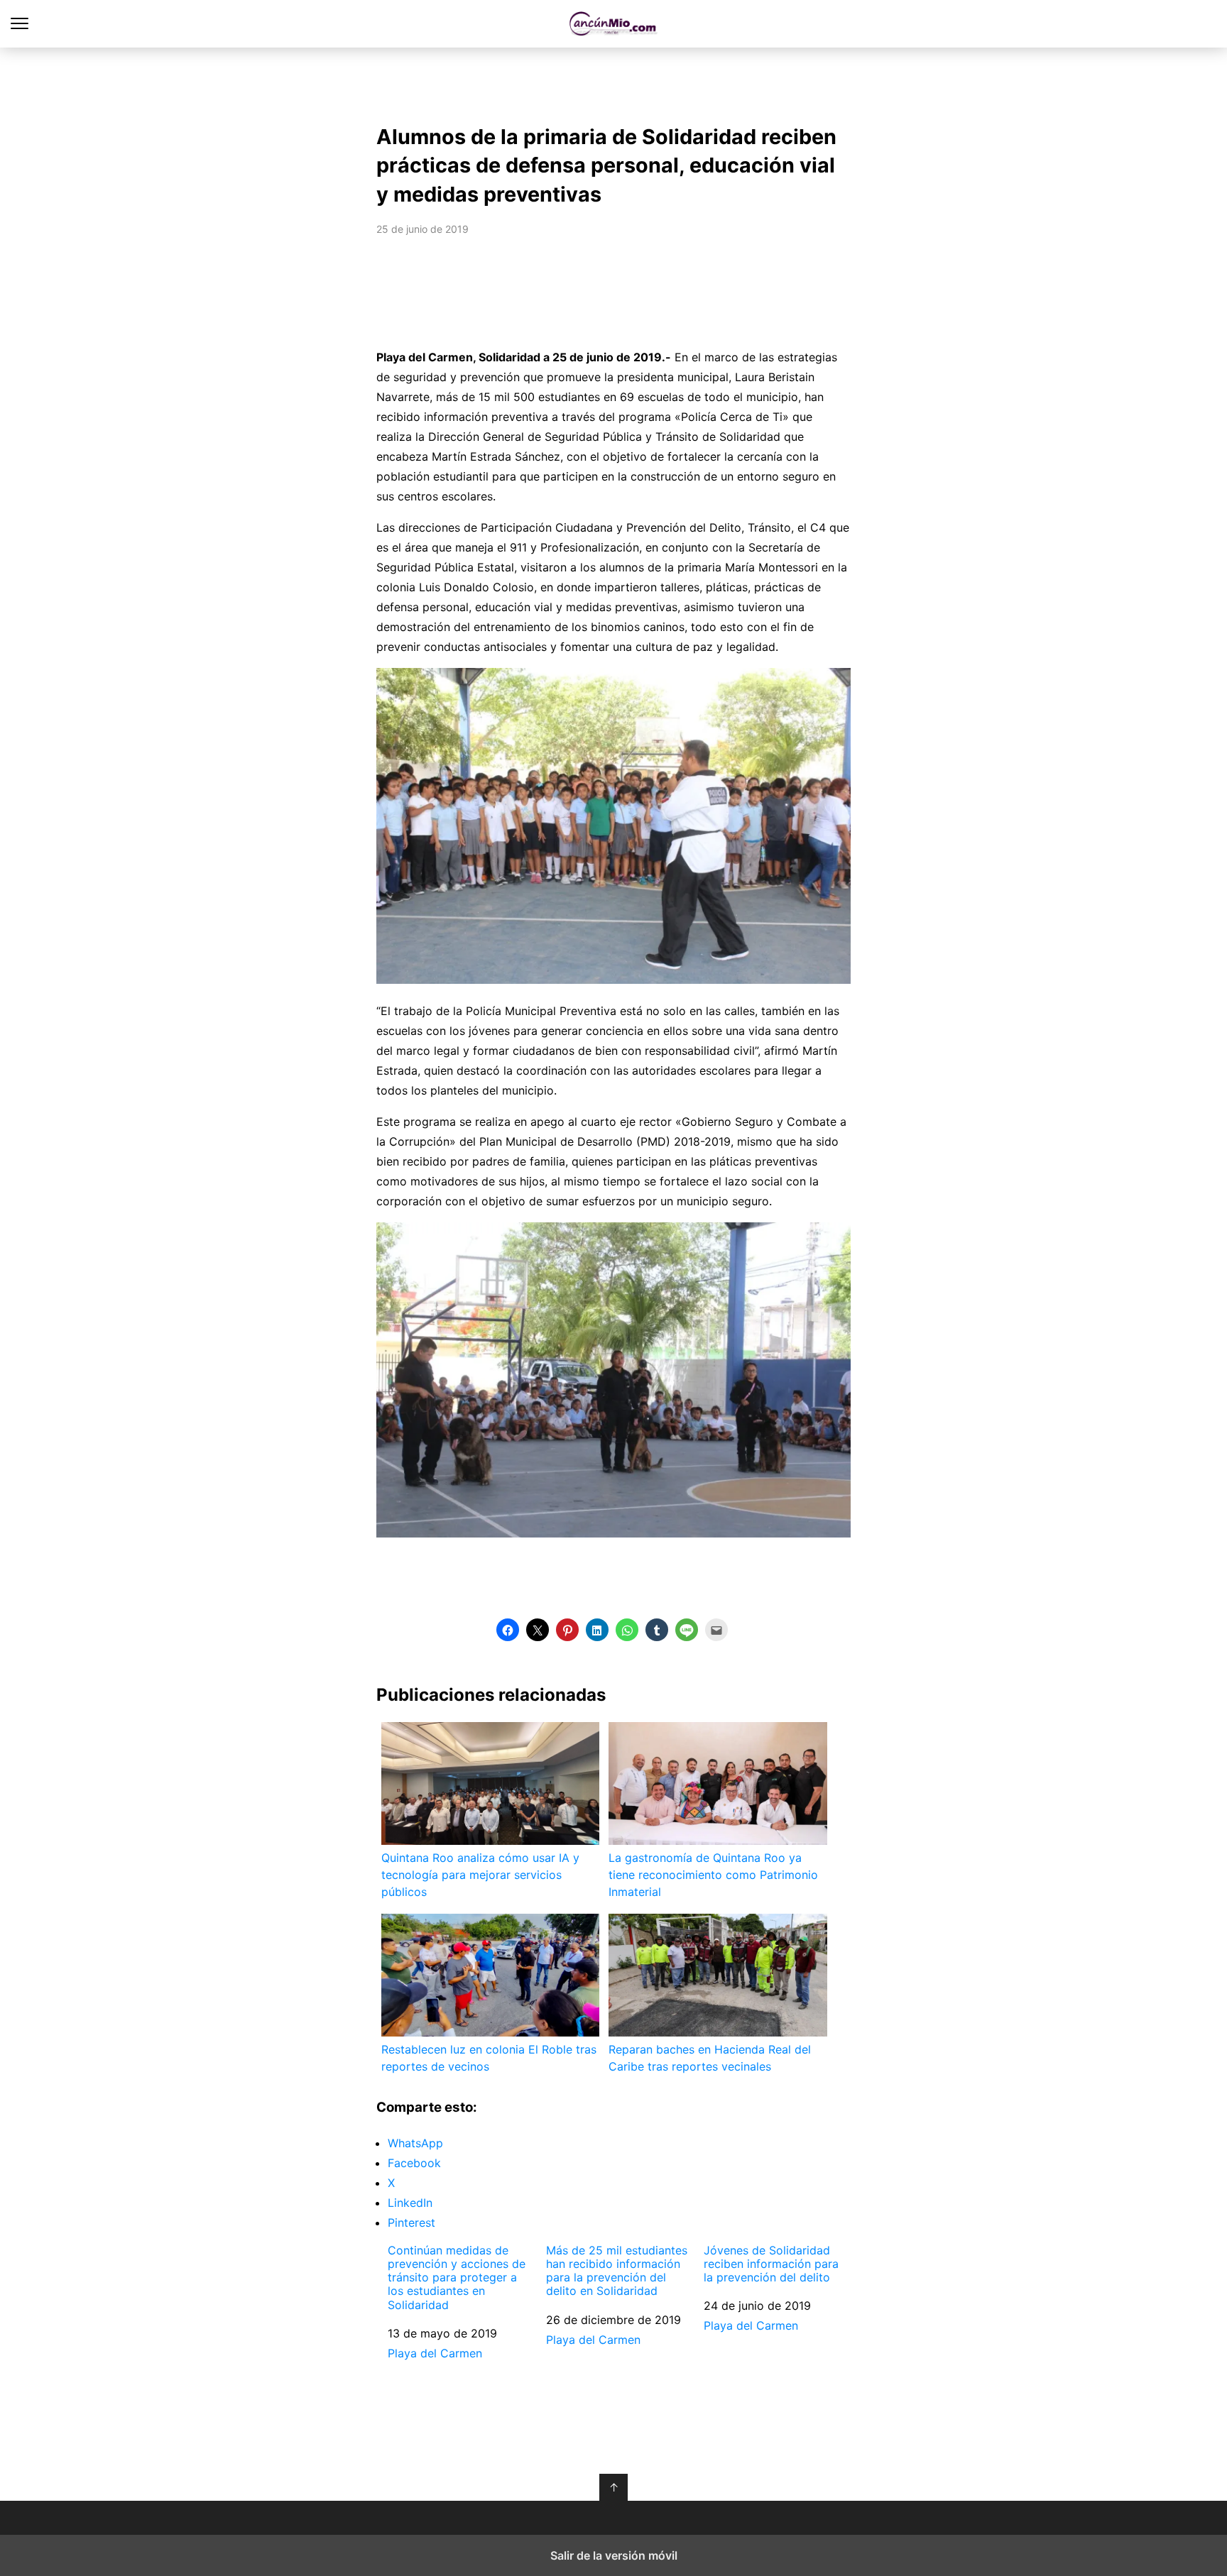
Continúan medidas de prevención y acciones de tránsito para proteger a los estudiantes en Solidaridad (457, 2278)
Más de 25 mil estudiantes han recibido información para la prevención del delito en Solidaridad (617, 2271)
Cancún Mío (614, 24)
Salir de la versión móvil (614, 2555)
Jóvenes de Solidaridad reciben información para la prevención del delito (771, 2264)
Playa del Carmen (435, 2353)
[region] (613, 82)
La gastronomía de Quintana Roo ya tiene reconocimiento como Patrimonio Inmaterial (713, 1875)
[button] (508, 1630)
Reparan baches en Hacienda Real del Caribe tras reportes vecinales (710, 2058)
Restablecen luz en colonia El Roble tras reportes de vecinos (489, 2058)
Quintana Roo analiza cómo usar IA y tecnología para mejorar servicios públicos (480, 1875)
